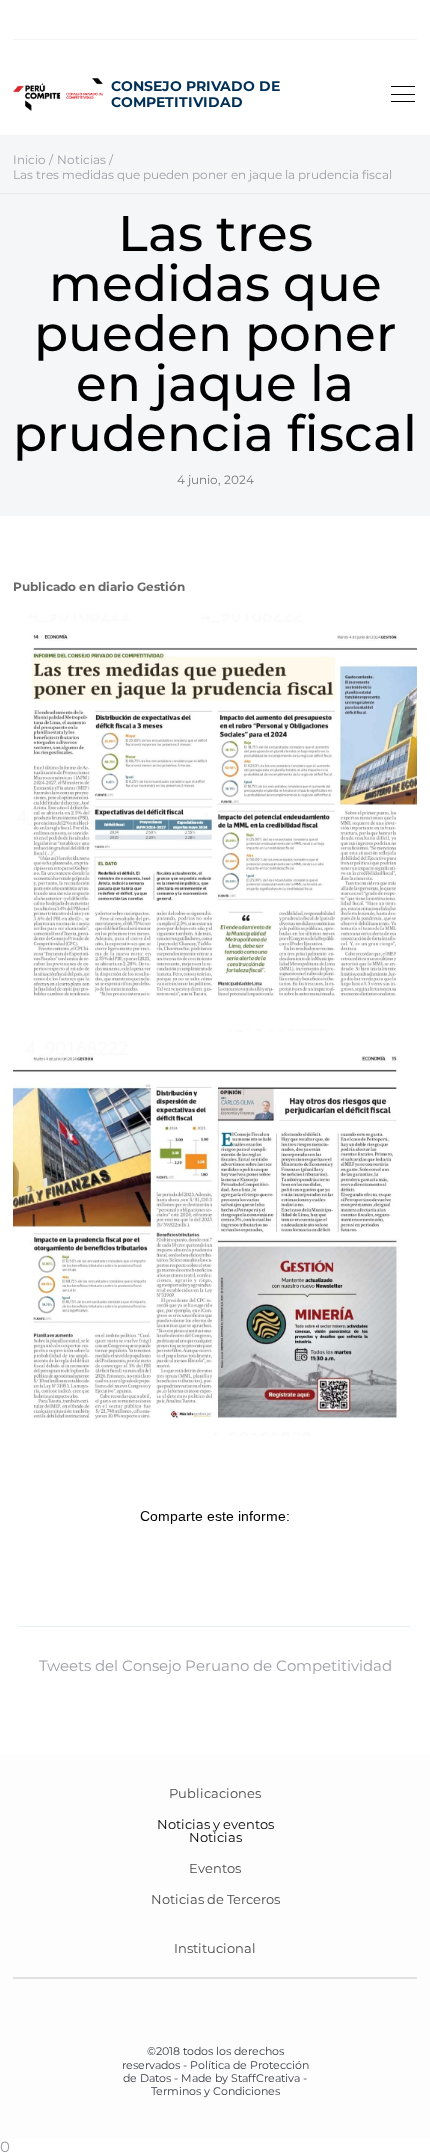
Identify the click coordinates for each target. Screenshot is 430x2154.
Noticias (215, 1837)
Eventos (215, 1868)
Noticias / (85, 159)
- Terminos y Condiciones (229, 2084)
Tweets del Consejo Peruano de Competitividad (215, 1665)
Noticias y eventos (215, 1824)
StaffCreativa (265, 2078)
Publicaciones (215, 1793)
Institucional (215, 1948)
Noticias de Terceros (215, 1899)
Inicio (29, 159)
